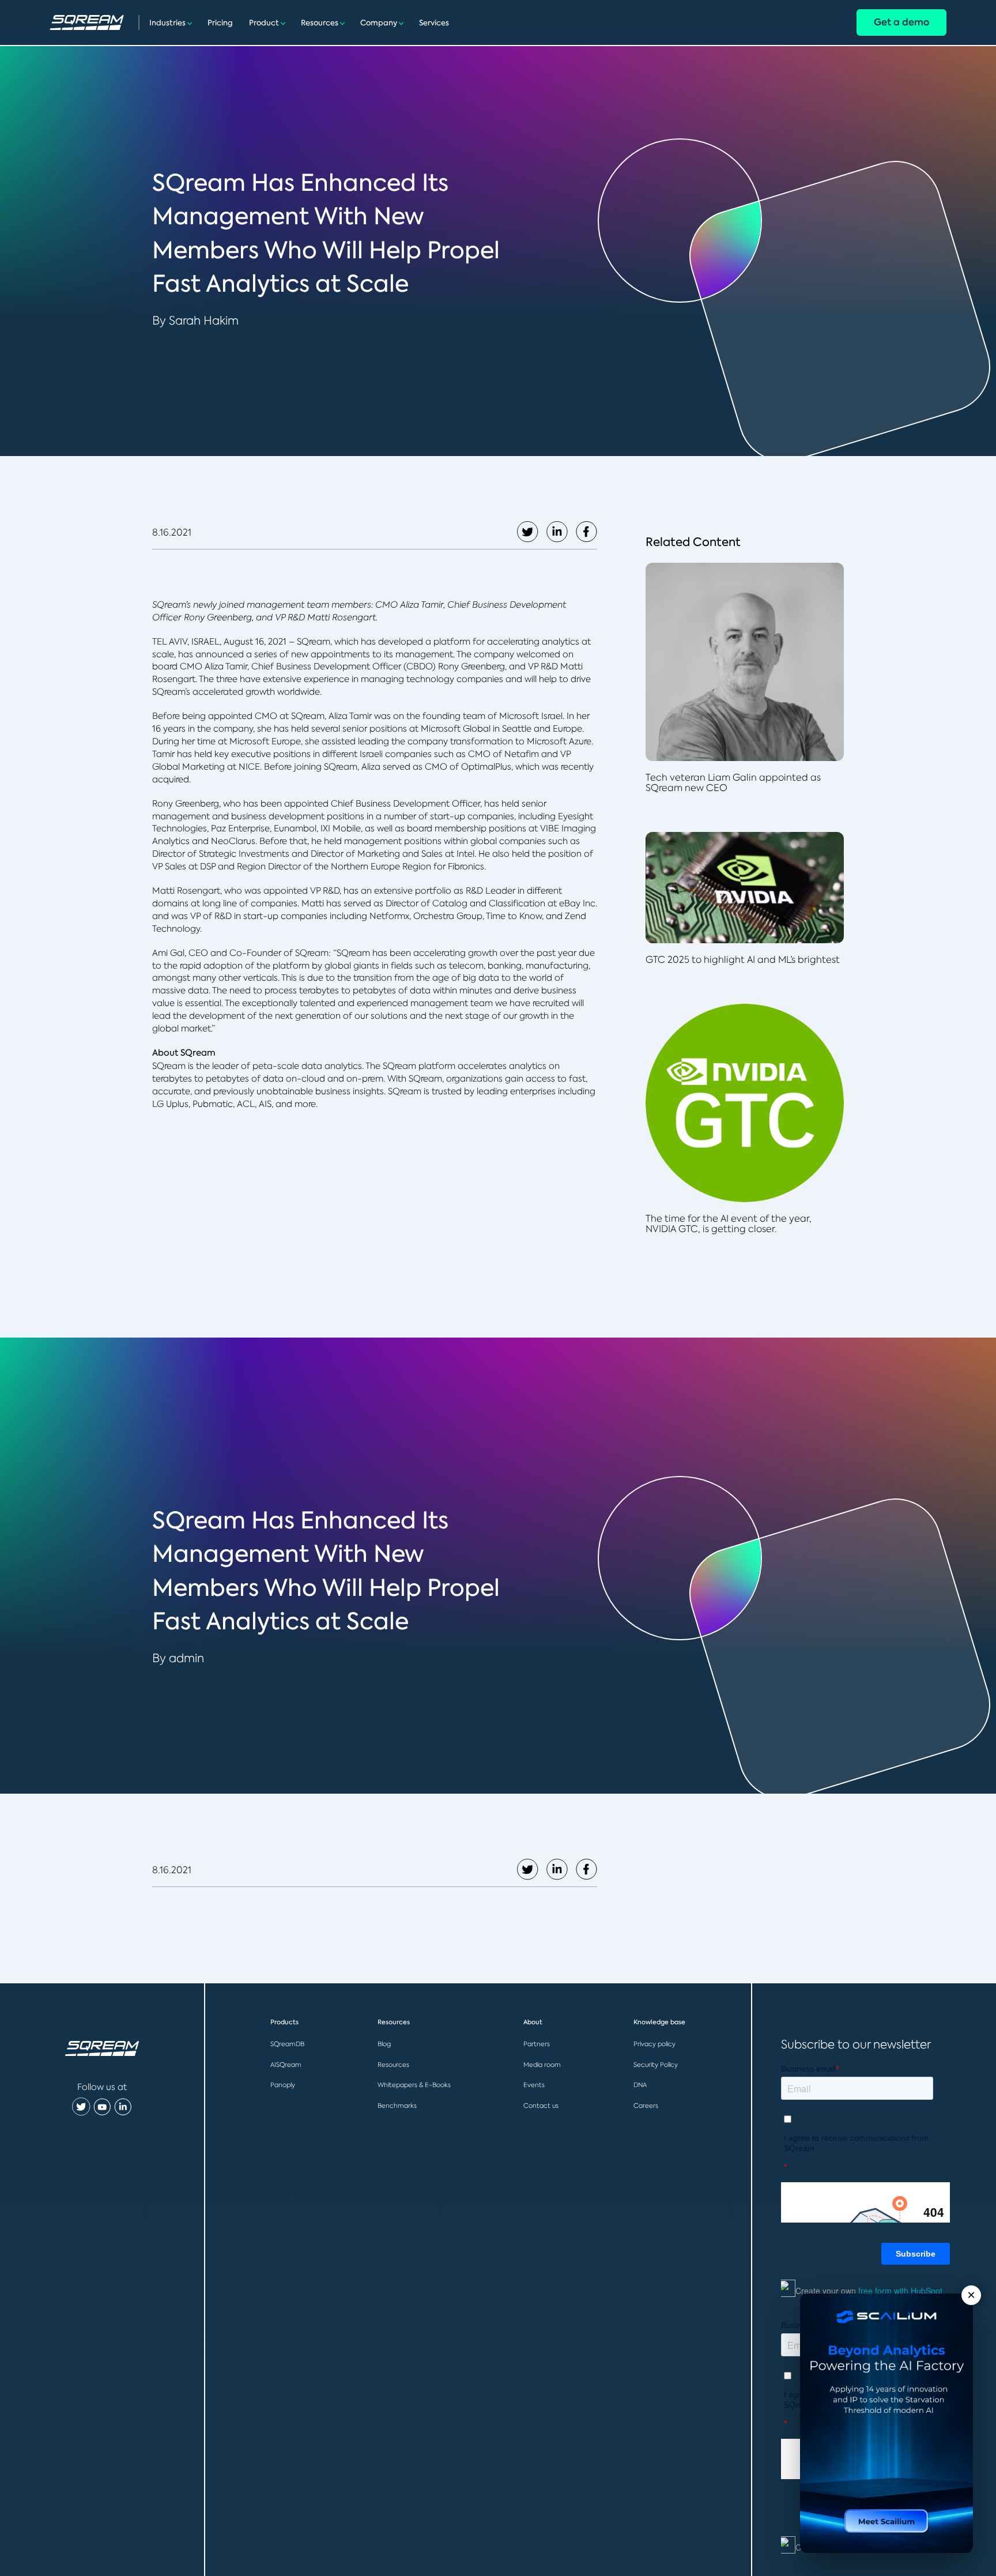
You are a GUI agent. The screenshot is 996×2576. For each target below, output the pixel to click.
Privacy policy (654, 2044)
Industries (167, 23)
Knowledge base (659, 2022)
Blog (384, 2044)
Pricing (220, 23)
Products (284, 2022)
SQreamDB (287, 2044)
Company (379, 23)
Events (534, 2085)
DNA (640, 2085)
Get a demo (901, 22)
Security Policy (656, 2065)
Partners (537, 2044)
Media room (542, 2065)
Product (264, 23)
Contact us (541, 2106)
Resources (320, 23)
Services (434, 23)
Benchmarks (397, 2106)
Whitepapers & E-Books (414, 2085)
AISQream (286, 2065)
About (533, 2022)
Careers (646, 2106)
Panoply (283, 2085)
